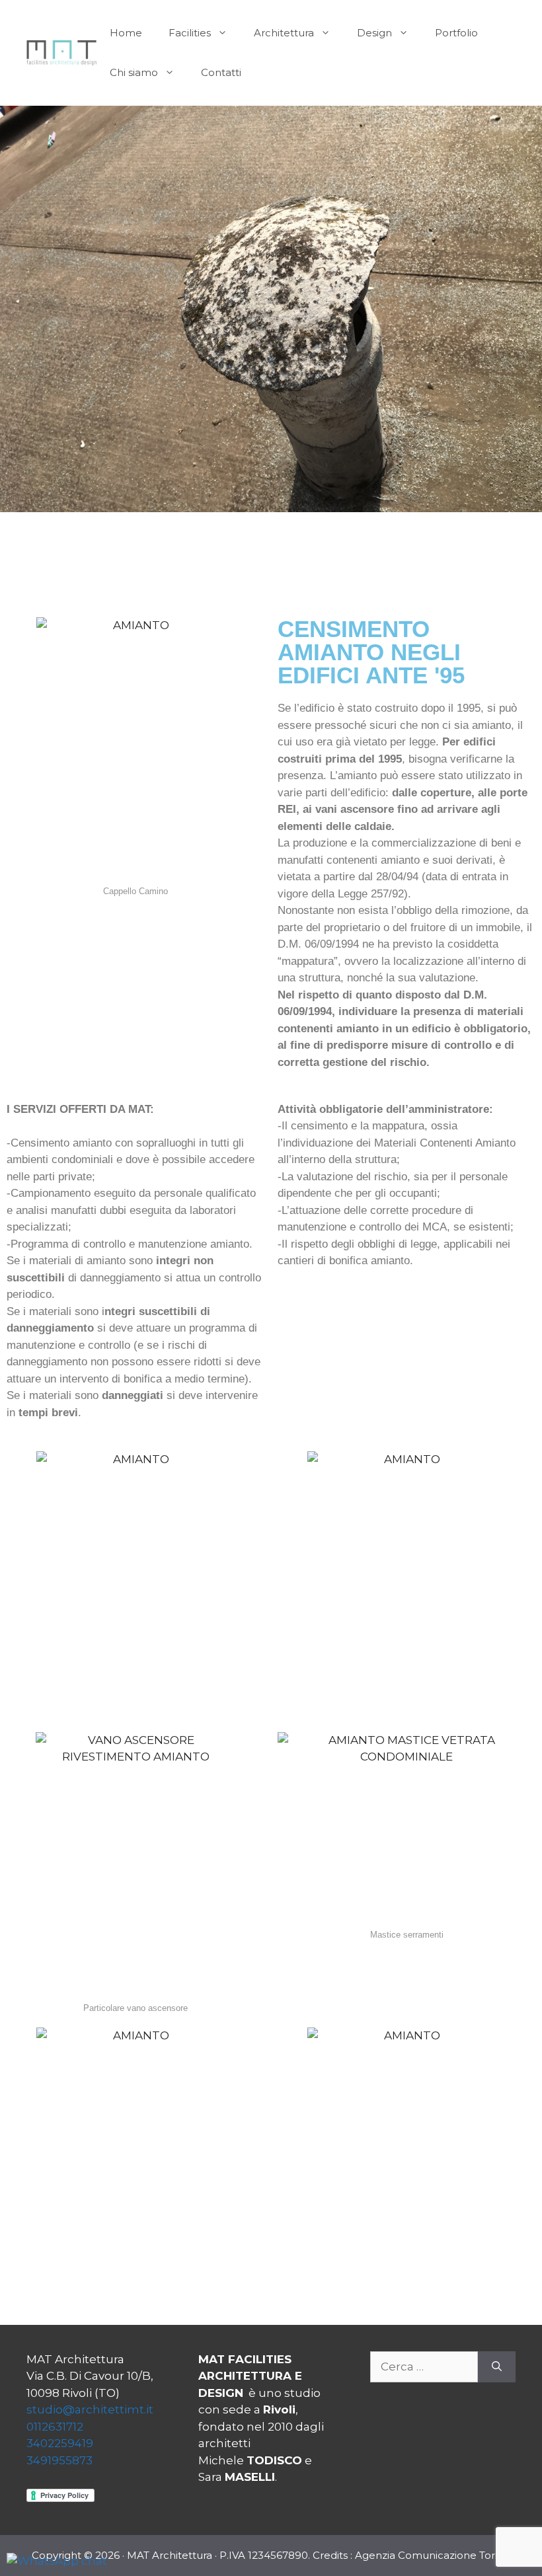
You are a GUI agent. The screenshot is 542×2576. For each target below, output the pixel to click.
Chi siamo (134, 72)
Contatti (221, 72)
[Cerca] (497, 2367)
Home (126, 33)
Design (374, 33)
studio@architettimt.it (90, 2409)
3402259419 (60, 2443)
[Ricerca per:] (424, 2367)
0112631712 (55, 2427)
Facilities (190, 33)
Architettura (284, 33)
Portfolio (456, 33)
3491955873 (59, 2460)
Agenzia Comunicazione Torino (433, 2555)
